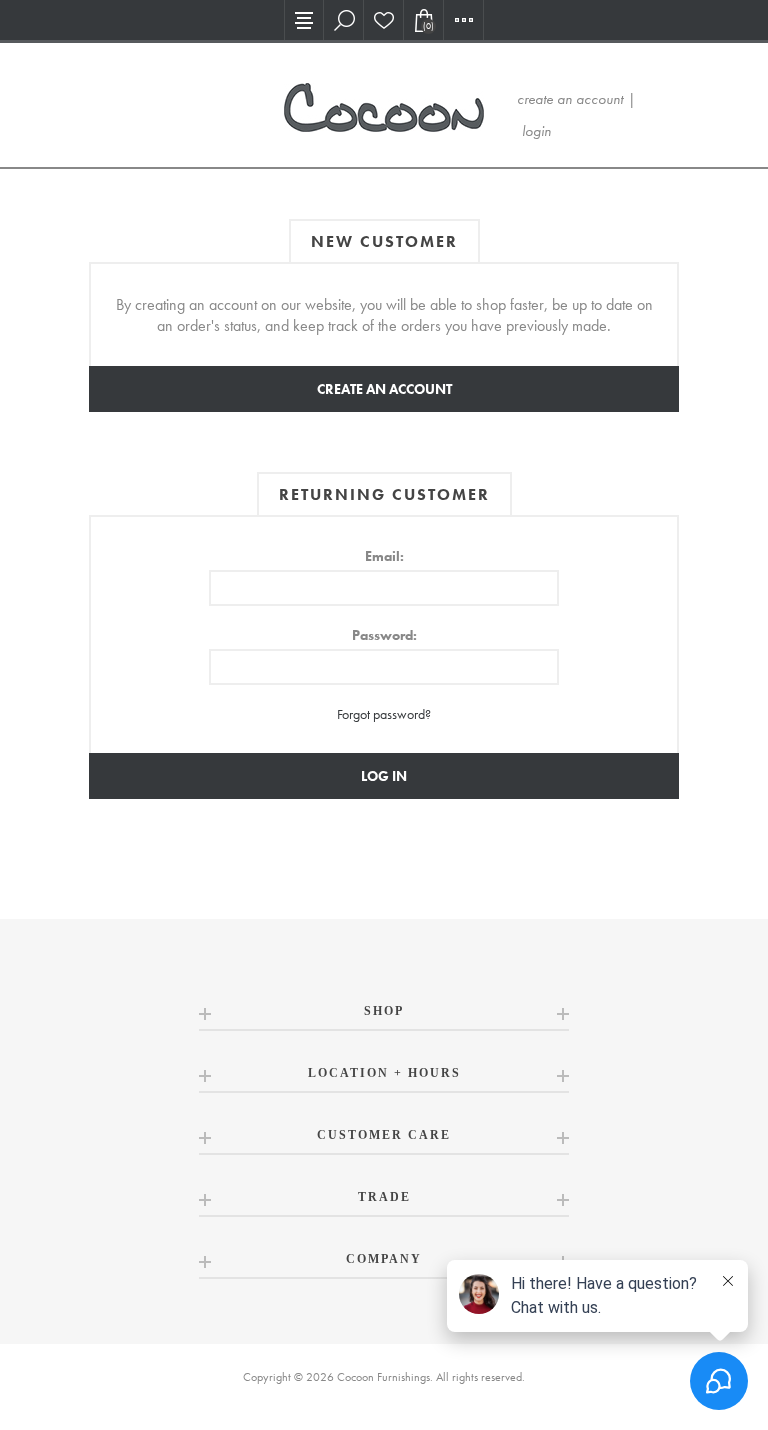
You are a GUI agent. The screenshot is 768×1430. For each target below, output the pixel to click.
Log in (384, 776)
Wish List (384, 20)
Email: (384, 556)
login (536, 131)
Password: (384, 635)
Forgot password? (384, 714)
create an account (570, 99)
